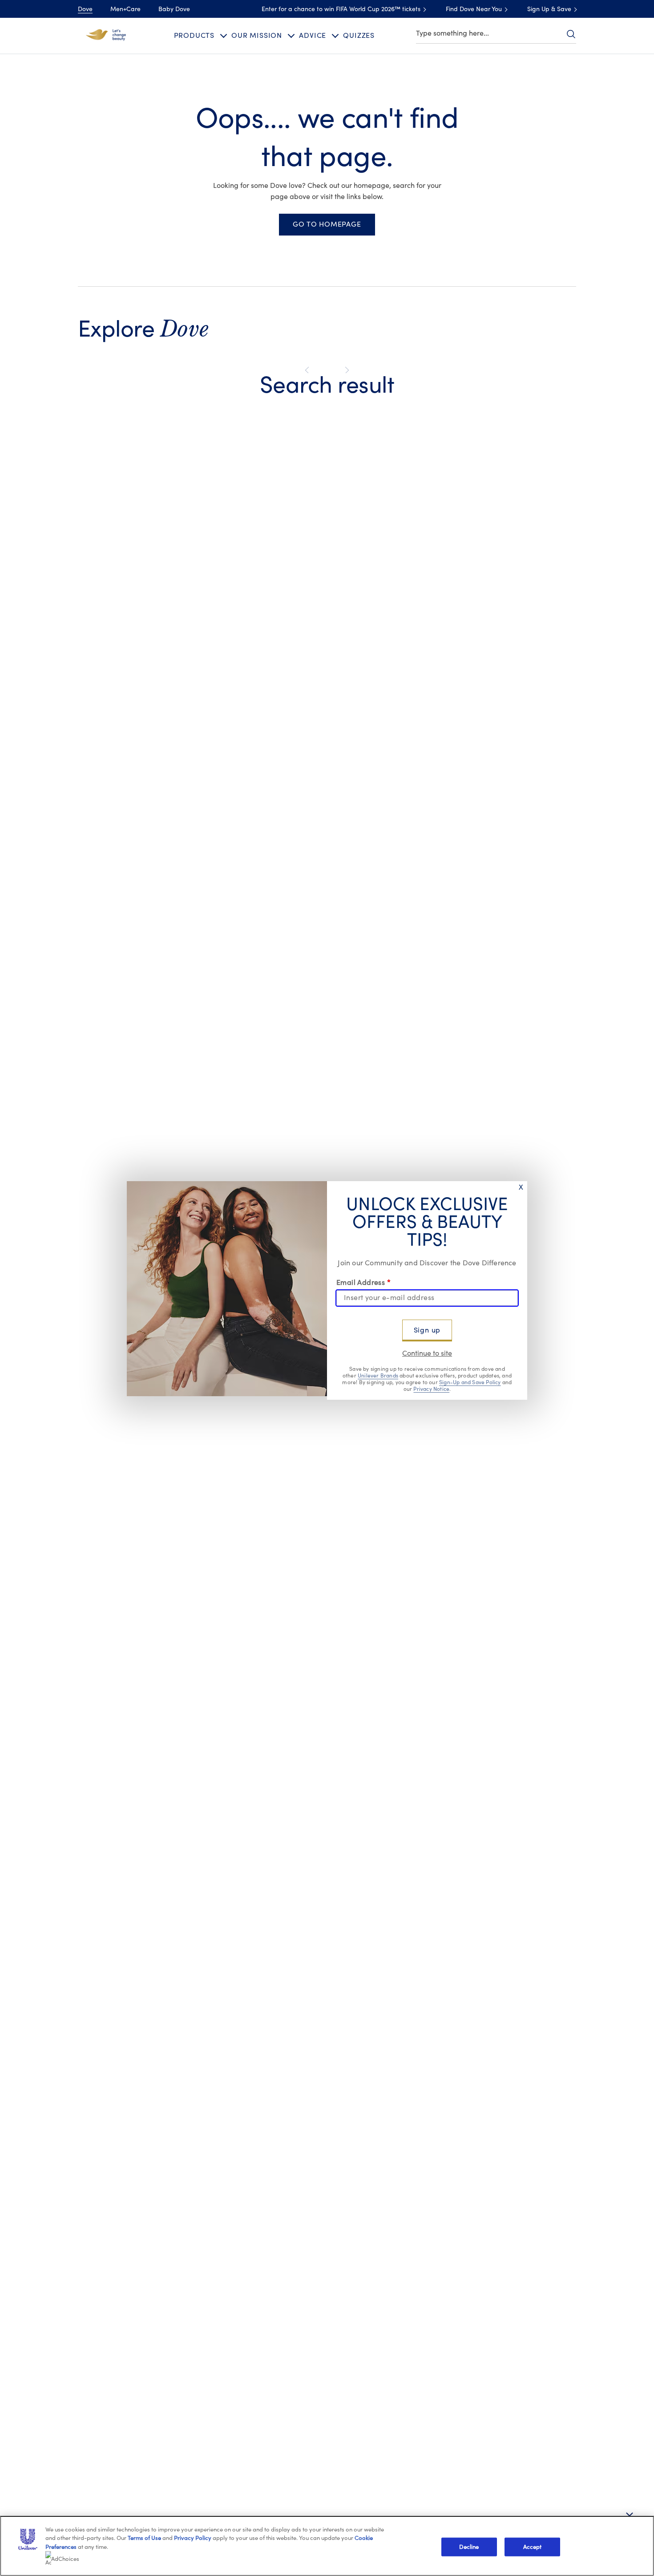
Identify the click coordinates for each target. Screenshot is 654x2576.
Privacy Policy (193, 2538)
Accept (533, 2547)
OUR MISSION (257, 36)
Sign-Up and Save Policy (470, 1382)
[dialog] (327, 1288)
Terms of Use (144, 2538)
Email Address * (363, 1283)
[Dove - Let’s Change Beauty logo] (106, 35)
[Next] (345, 370)
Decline (469, 2547)
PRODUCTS (194, 36)
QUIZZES (359, 36)
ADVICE (313, 36)
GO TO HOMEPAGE (327, 224)
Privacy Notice (431, 1389)
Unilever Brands (378, 1376)
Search (571, 34)
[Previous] (309, 370)
